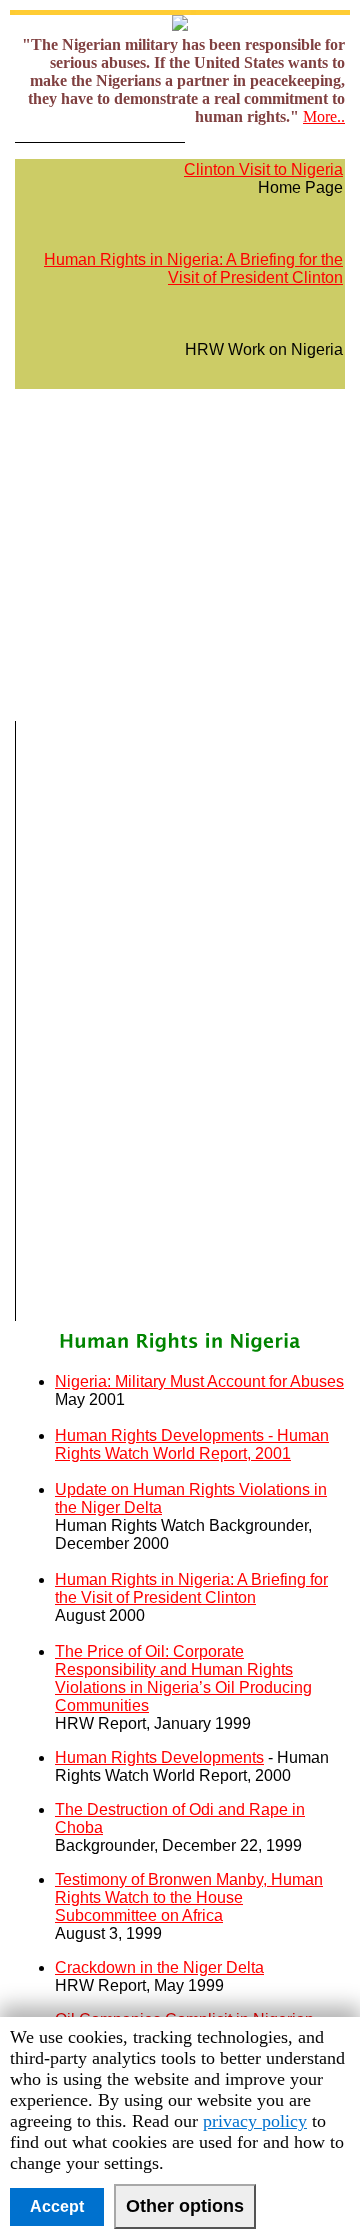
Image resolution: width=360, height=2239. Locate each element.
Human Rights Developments (159, 1757)
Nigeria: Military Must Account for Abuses (199, 1381)
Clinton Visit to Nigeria (263, 169)
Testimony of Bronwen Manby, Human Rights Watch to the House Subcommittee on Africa (189, 1897)
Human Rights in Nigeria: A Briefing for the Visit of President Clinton (193, 268)
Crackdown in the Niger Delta (159, 1967)
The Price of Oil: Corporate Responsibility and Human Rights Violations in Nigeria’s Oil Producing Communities (183, 1678)
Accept (57, 2206)
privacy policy (255, 2121)
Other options (185, 2206)
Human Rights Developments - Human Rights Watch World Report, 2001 (192, 1444)
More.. (324, 116)
